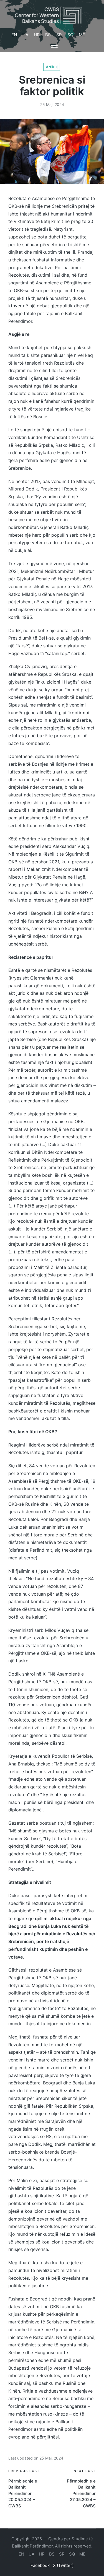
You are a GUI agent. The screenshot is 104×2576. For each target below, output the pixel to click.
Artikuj (52, 67)
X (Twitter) (63, 2565)
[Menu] (54, 46)
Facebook (40, 2565)
